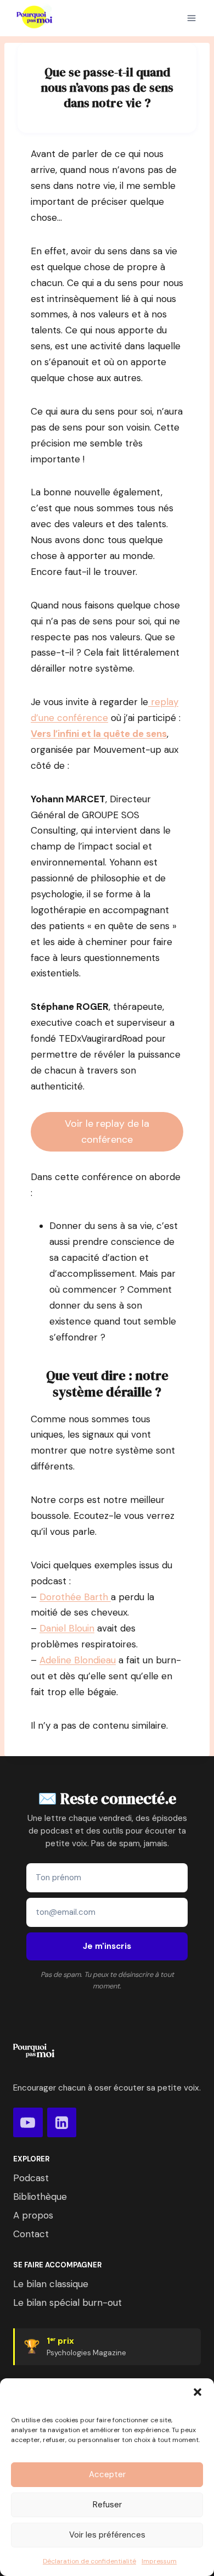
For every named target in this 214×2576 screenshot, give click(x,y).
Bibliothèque (40, 2197)
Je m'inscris (107, 1946)
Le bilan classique (51, 2284)
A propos (33, 2215)
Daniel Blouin (67, 1628)
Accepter (107, 2474)
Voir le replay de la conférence (107, 1131)
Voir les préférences (107, 2535)
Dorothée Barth (75, 1597)
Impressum (159, 2561)
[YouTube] (28, 2122)
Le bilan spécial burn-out (67, 2303)
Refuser (107, 2505)
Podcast (31, 2178)
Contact (31, 2234)
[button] (198, 2392)
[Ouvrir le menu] (192, 18)
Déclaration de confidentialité (89, 2561)
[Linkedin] (62, 2122)
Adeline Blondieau (78, 1660)
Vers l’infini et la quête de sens (99, 734)
